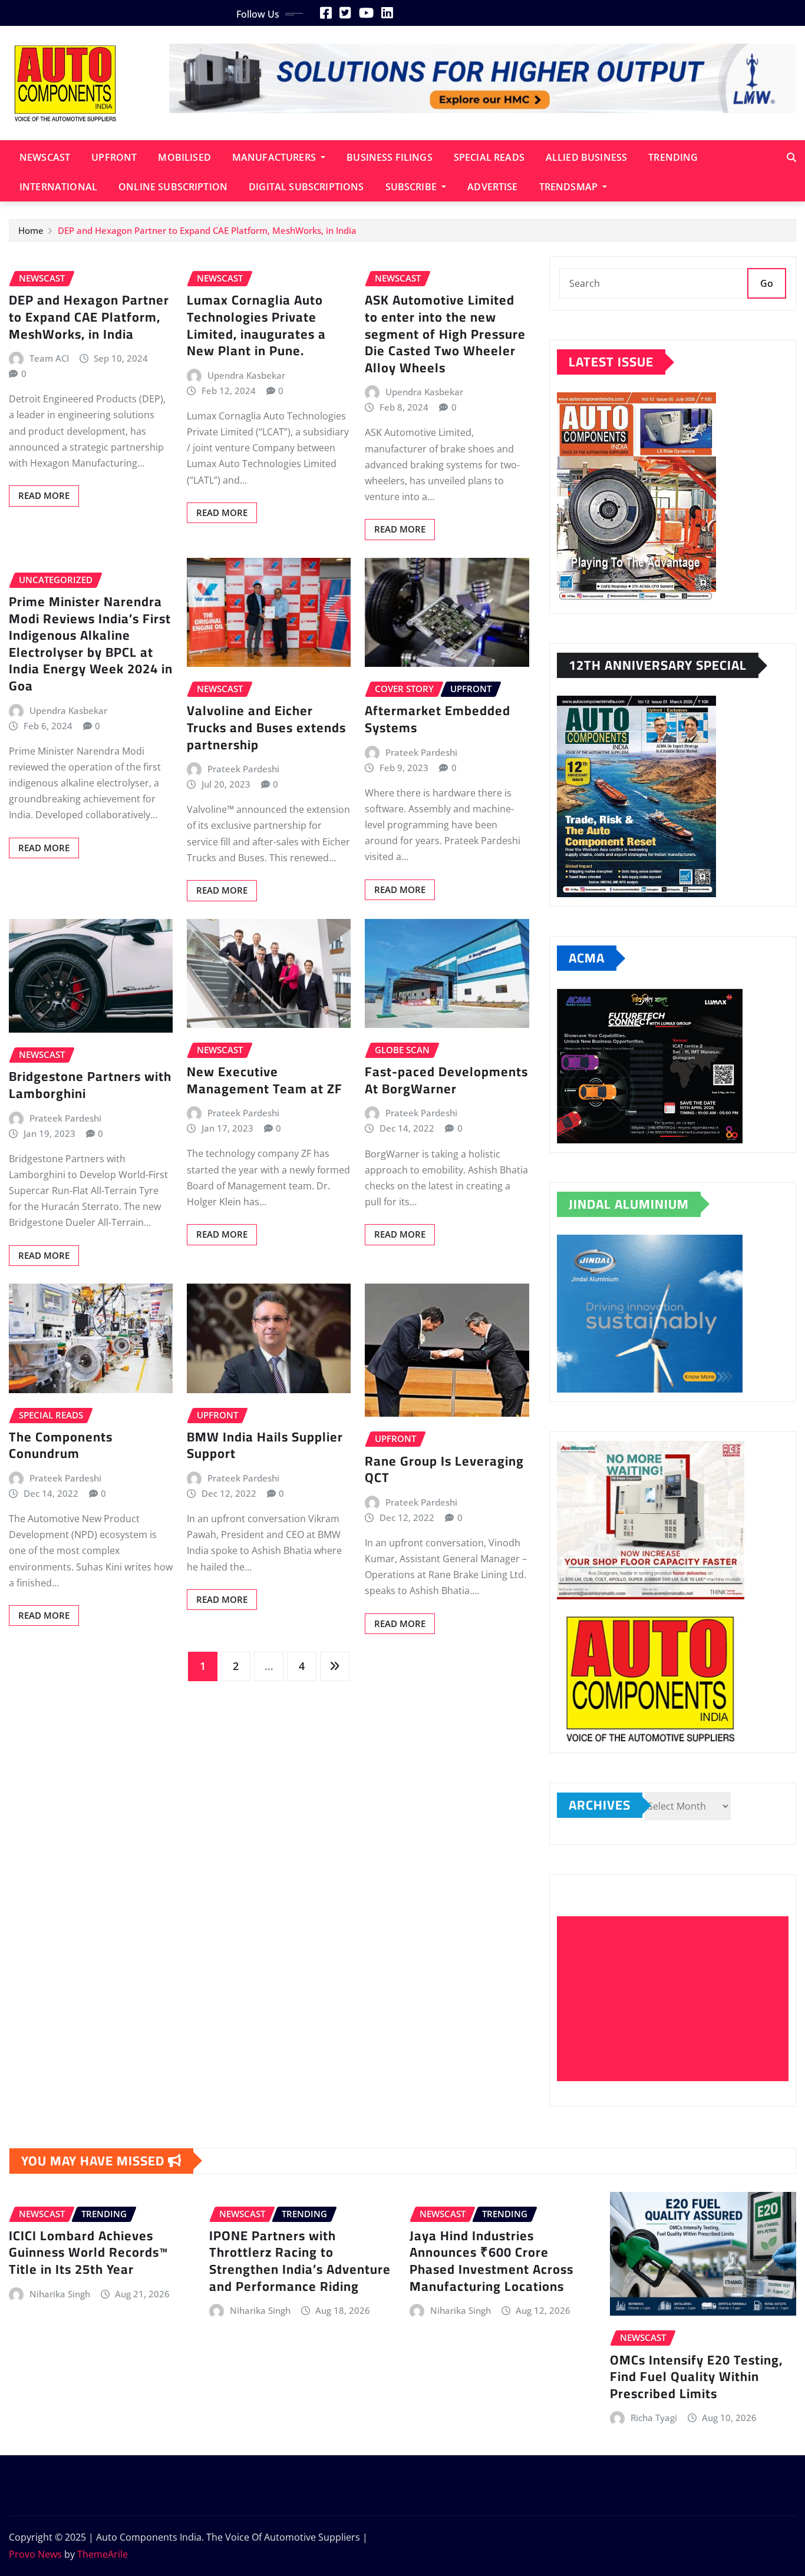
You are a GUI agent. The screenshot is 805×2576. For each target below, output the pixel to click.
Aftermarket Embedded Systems (438, 719)
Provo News (35, 2554)
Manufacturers (275, 157)
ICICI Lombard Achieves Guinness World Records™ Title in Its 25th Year (88, 2252)
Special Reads (489, 157)
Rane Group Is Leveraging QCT (444, 1469)
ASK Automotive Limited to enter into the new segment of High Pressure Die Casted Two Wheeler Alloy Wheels (445, 333)
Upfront (114, 157)
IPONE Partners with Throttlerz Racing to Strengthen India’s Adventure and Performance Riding (300, 2261)
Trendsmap (570, 187)
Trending (673, 157)
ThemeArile (103, 2554)
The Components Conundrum (61, 1445)
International (58, 187)
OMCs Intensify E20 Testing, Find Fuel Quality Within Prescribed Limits (696, 2377)
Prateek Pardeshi (243, 769)
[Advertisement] (677, 1999)
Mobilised (184, 157)
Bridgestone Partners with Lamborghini (90, 1085)
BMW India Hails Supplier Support (265, 1445)
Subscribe (413, 187)
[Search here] (791, 157)
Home (31, 230)
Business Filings (390, 157)
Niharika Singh (60, 2294)
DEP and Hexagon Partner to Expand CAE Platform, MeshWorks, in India (207, 230)
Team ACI (49, 358)
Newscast (45, 157)
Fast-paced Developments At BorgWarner (446, 1080)
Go (767, 283)
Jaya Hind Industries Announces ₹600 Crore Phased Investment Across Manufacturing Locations (491, 2261)
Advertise (492, 187)
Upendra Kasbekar (246, 375)
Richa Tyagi (654, 2418)
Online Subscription (173, 187)
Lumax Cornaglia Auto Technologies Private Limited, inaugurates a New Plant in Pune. (256, 325)
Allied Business (586, 157)
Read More (44, 495)
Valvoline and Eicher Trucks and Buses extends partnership (266, 727)
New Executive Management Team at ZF (265, 1080)
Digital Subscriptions (306, 187)
